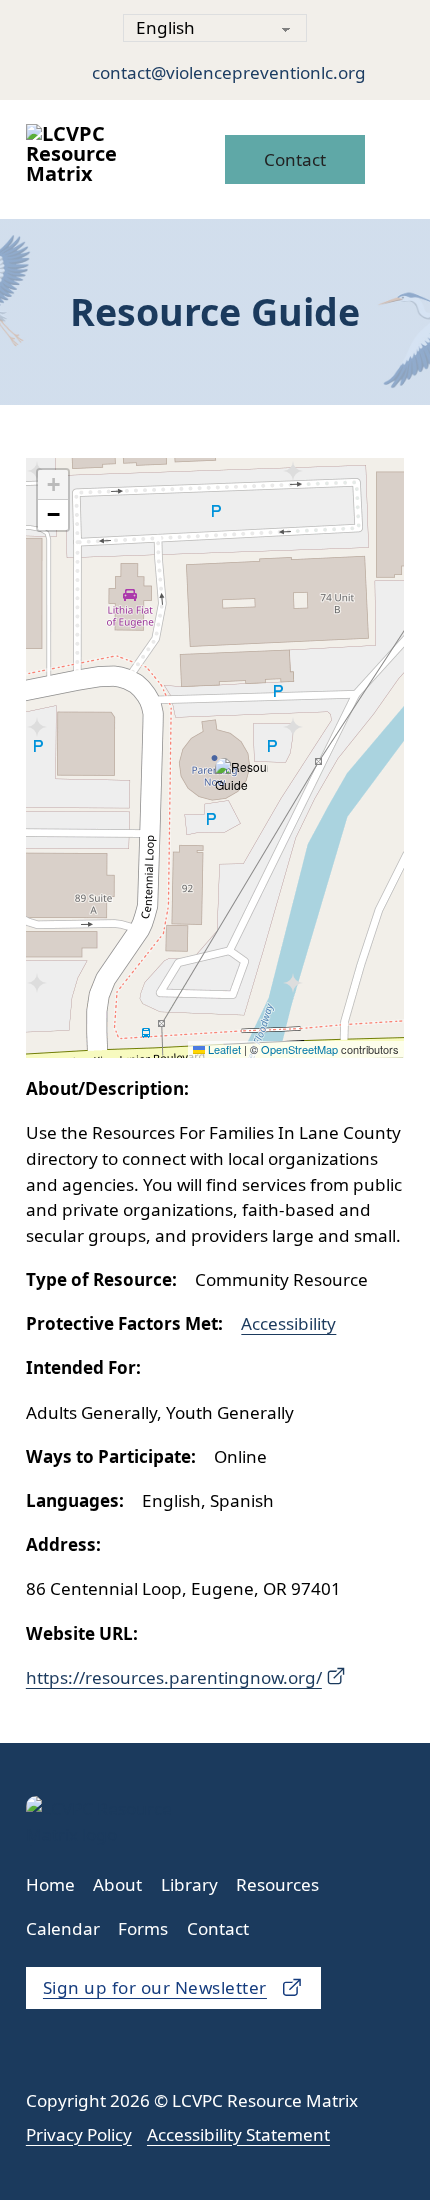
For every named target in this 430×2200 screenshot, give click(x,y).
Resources (277, 1884)
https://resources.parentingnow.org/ (174, 1677)
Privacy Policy (79, 2134)
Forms (143, 1928)
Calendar (63, 1928)
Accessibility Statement (238, 2134)
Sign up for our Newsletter (155, 1987)
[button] (241, 776)
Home (50, 1884)
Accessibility (288, 1323)
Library (189, 1884)
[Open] (389, 159)
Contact (295, 159)
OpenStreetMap (299, 1049)
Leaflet (223, 1049)
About (117, 1884)
